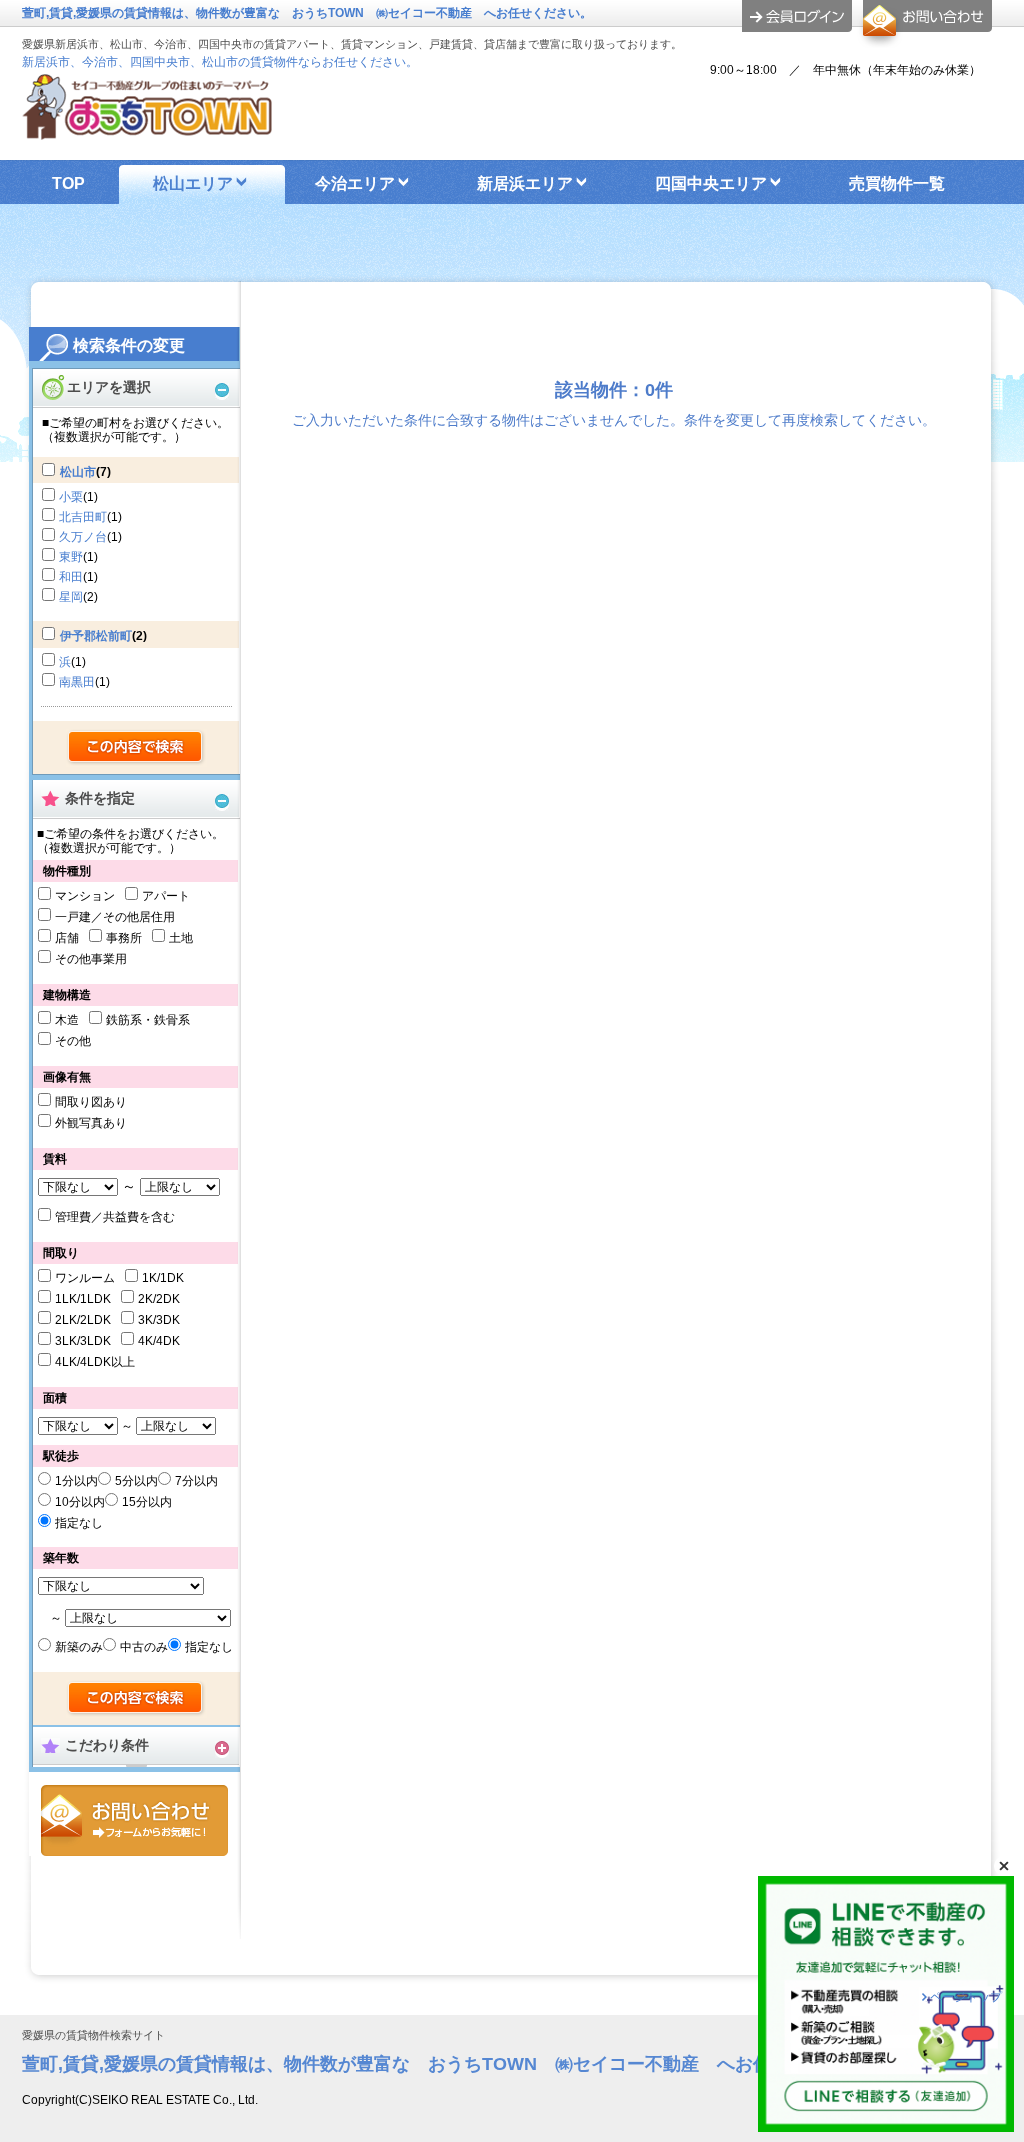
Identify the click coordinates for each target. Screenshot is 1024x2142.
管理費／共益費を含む (115, 1217)
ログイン (797, 16)
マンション (85, 896)
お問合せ (134, 1820)
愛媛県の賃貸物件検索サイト (93, 2035)
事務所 (124, 938)
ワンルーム (85, 1278)
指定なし (79, 1523)
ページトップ (966, 1997)
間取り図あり (91, 1102)
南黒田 (77, 682)
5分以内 (136, 1481)
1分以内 (76, 1481)
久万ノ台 (83, 537)
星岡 (71, 597)
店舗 (67, 938)
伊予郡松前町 (96, 636)
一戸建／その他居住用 (115, 917)
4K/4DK (159, 1341)
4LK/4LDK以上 (95, 1362)
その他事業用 (91, 959)
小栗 (71, 497)
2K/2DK (159, 1299)
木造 (67, 1020)
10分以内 (80, 1502)
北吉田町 (83, 517)
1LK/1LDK (83, 1299)
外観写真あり (91, 1123)
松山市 (78, 472)
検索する (136, 748)
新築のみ (79, 1647)
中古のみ (144, 1647)
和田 (71, 577)
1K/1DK (163, 1278)
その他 (73, 1041)
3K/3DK (159, 1320)
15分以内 (147, 1502)
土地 (181, 938)
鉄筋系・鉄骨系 (148, 1020)
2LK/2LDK (83, 1320)
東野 (71, 557)
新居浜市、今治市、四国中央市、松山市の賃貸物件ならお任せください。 (220, 62)
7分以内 (196, 1481)
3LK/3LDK (83, 1341)
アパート (166, 896)
